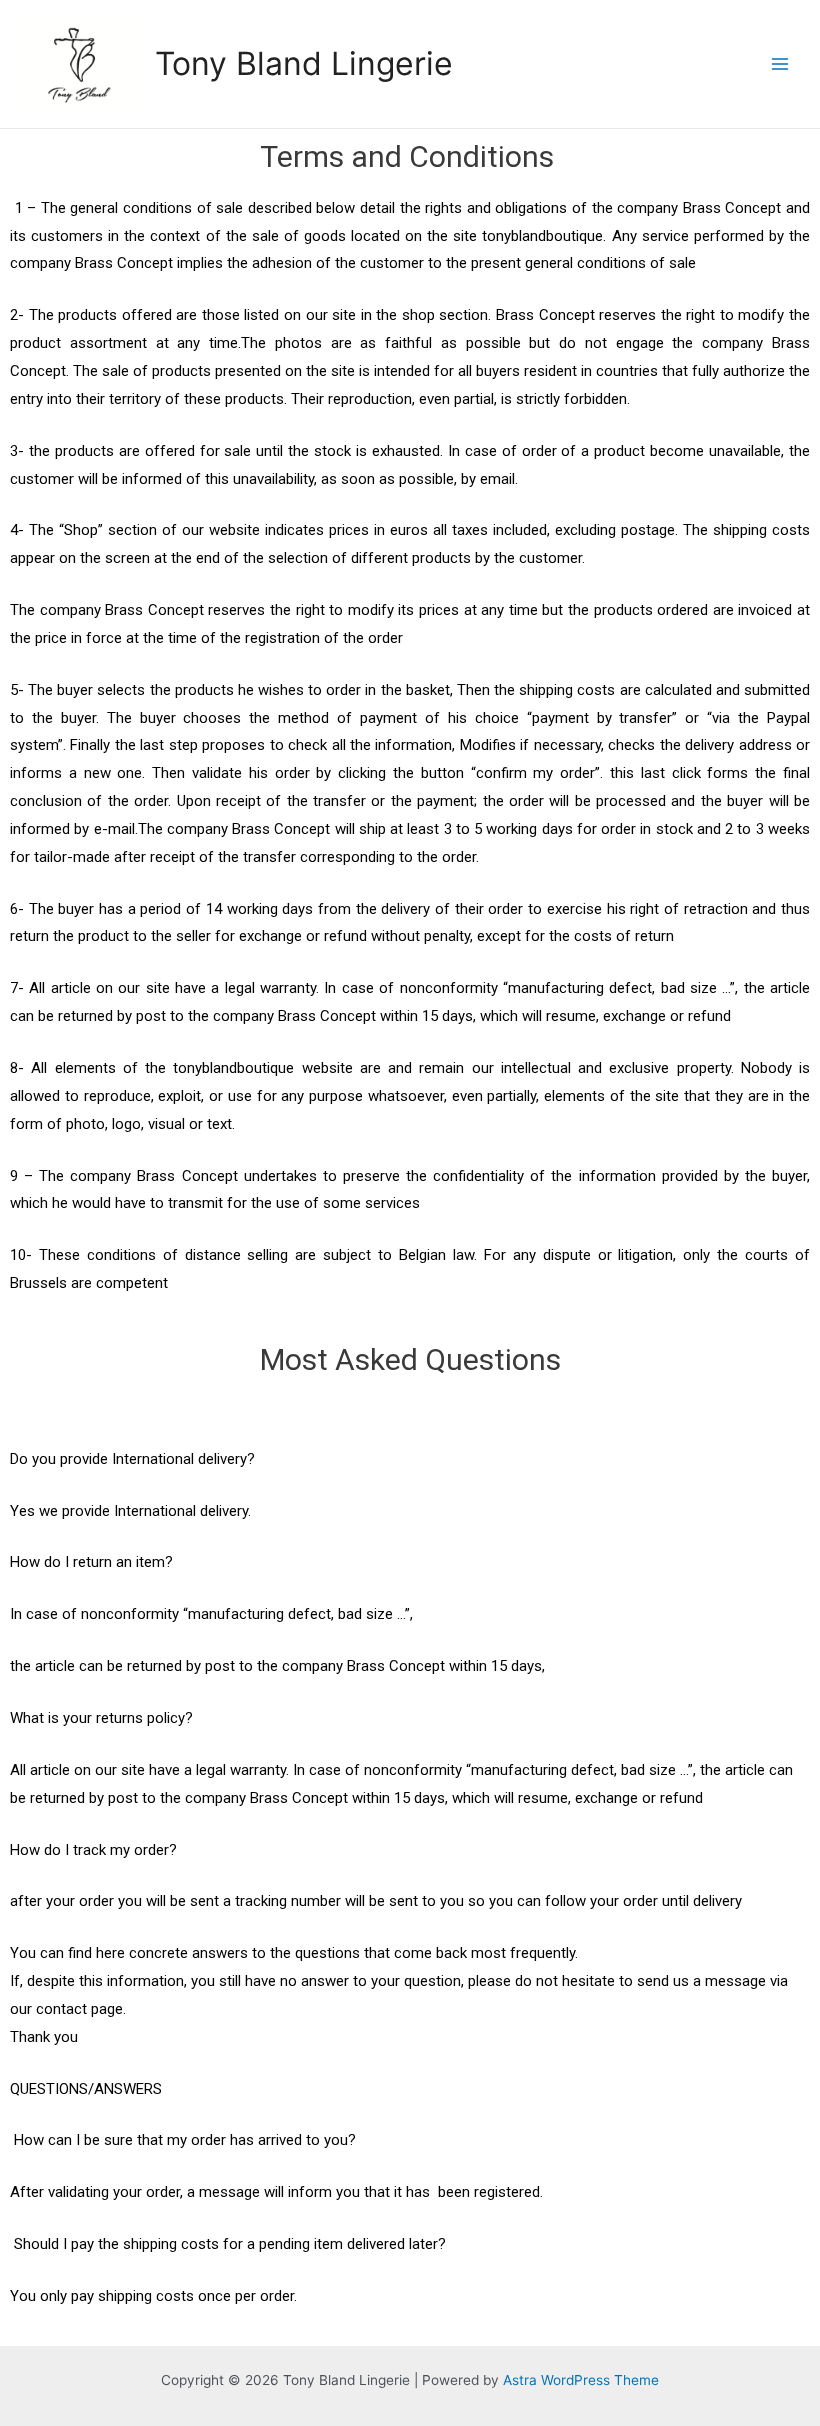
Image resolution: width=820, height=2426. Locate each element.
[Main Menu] (780, 63)
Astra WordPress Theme (581, 2380)
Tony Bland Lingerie (304, 63)
